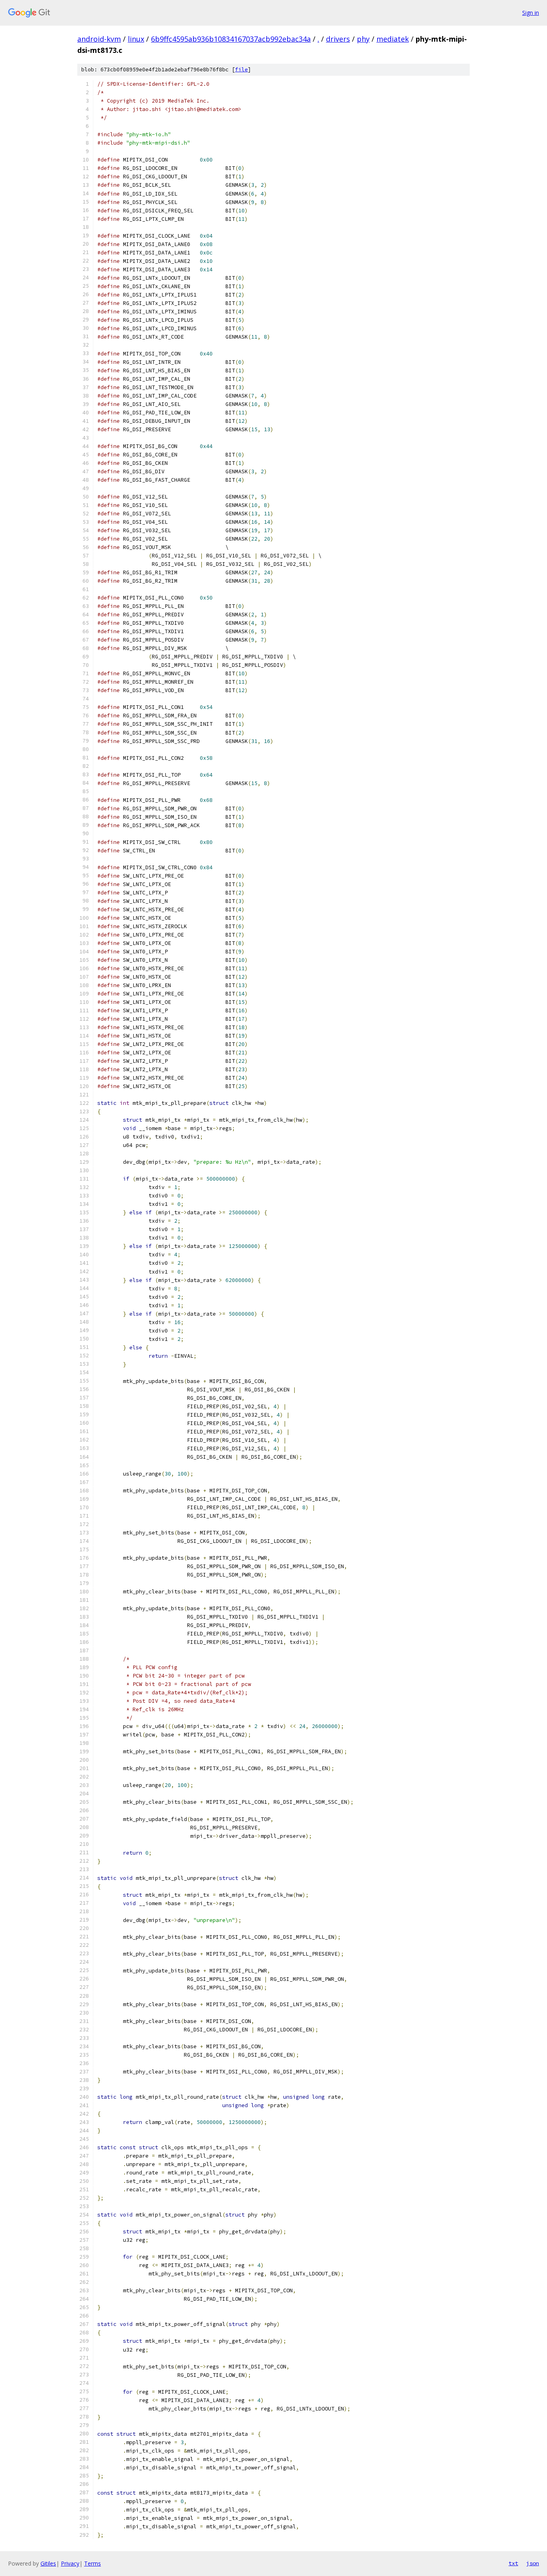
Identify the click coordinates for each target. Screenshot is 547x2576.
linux (136, 39)
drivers (338, 39)
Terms (93, 2563)
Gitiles (48, 2563)
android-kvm (99, 39)
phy (363, 39)
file (241, 70)
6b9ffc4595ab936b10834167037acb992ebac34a (231, 39)
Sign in (531, 13)
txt (513, 2563)
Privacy (70, 2563)
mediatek (393, 39)
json (533, 2563)
